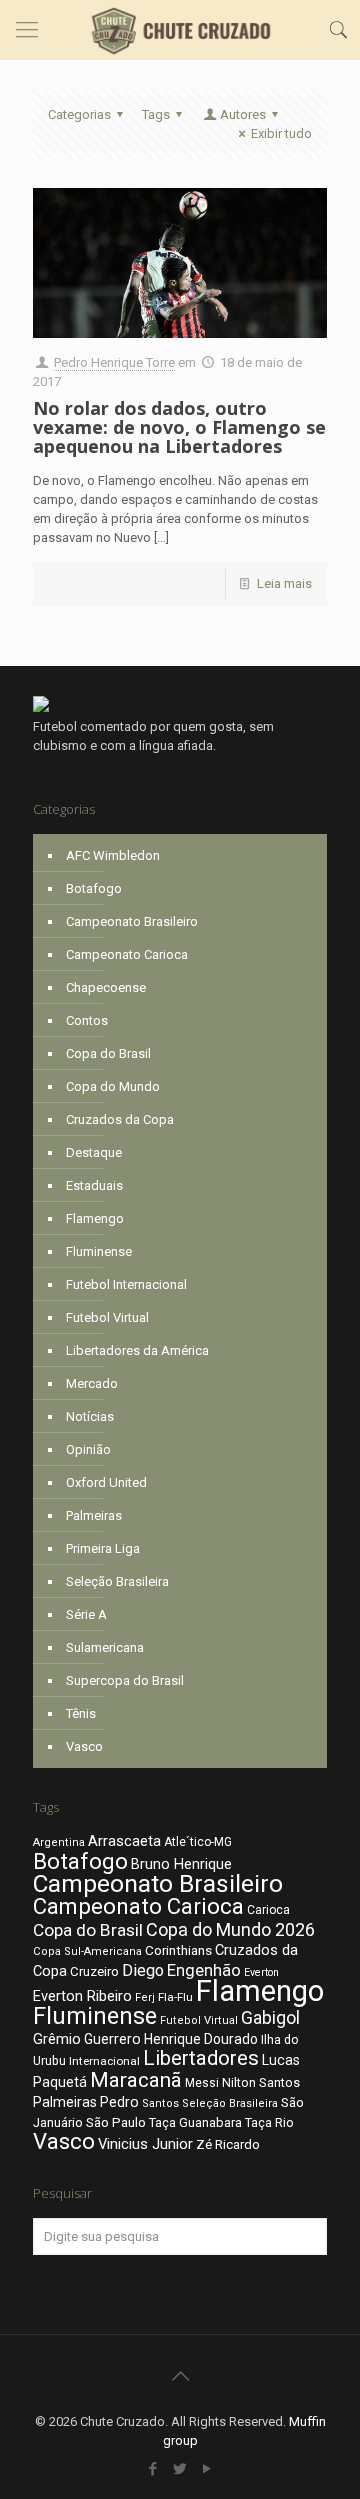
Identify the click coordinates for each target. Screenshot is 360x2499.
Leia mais (284, 583)
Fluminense (99, 1251)
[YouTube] (207, 2469)
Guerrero (112, 2039)
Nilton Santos (261, 2082)
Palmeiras (94, 1515)
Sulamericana (105, 1647)
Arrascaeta (124, 1841)
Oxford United (106, 1482)
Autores (243, 114)
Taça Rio (269, 2122)
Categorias (79, 114)
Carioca (268, 1910)
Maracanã (136, 2080)
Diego (143, 1970)
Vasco (84, 1746)
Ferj (145, 1997)
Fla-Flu (175, 1997)
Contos (87, 1020)
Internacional (104, 2061)
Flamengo (95, 1218)
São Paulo (116, 2122)
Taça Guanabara (195, 2122)
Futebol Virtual (107, 1317)
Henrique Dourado (201, 2039)
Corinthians (178, 1950)
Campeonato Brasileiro (132, 921)
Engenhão (204, 1970)
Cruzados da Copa (120, 1119)
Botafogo (94, 888)
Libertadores (201, 2058)
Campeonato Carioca (127, 954)
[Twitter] (180, 2469)
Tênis (81, 1713)
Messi (202, 2083)
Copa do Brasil (108, 1053)
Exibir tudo (281, 133)
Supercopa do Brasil (125, 1680)
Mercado (92, 1383)
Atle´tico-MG (198, 1842)
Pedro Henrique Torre (114, 362)
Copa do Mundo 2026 (230, 1929)
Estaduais (94, 1185)
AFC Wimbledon (113, 855)
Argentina (59, 1842)
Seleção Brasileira (117, 1581)
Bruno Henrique (181, 1864)
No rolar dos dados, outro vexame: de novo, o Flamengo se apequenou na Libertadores (179, 427)
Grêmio (57, 2039)
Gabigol (270, 2018)
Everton (261, 1972)
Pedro (119, 2102)
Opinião (88, 1449)
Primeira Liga (103, 1548)
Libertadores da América (137, 1350)
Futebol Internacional (126, 1284)
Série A (86, 1614)
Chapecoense (106, 987)
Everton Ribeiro (82, 1996)
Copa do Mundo (113, 1086)
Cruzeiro (94, 1971)
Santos (160, 2103)
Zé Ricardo (228, 2144)
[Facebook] (153, 2469)
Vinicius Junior (145, 2144)
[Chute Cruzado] (180, 30)
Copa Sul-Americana (87, 1951)
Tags (156, 114)
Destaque (94, 1152)
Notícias (90, 1416)
